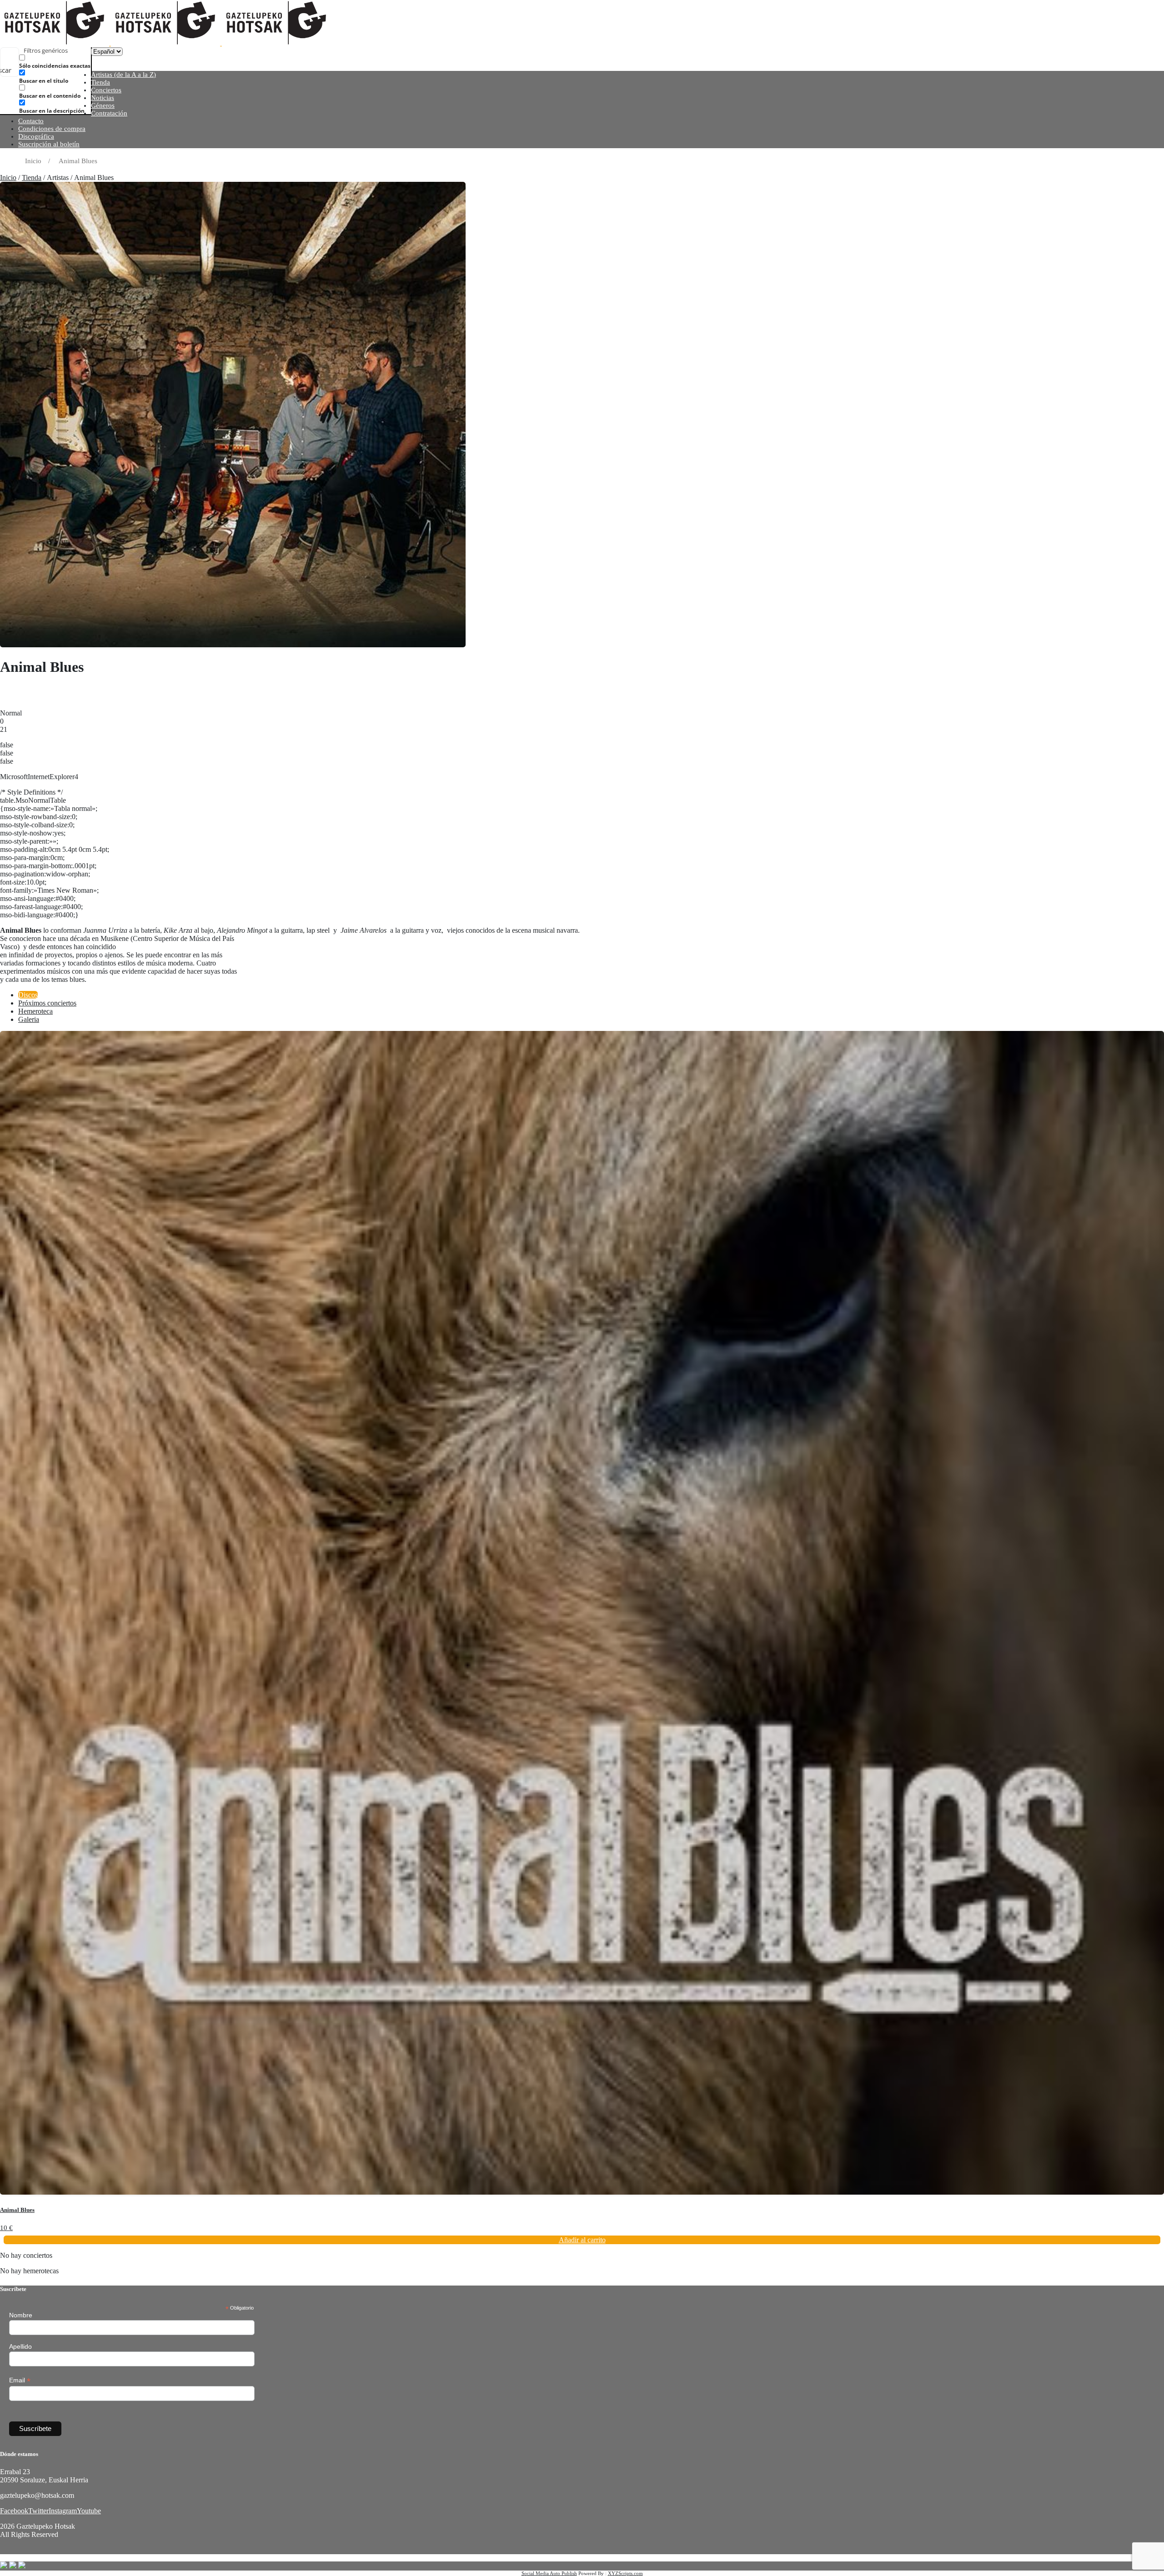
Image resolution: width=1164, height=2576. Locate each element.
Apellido (20, 2346)
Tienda (100, 82)
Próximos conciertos (47, 1003)
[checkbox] (65, 62)
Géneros (103, 105)
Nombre (21, 2315)
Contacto (31, 121)
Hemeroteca (35, 1011)
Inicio (8, 178)
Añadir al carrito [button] (582, 2240)
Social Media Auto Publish (549, 2573)
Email (20, 2380)
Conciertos (106, 90)
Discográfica (36, 136)
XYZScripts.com (625, 2573)
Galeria (29, 1019)
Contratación (109, 113)
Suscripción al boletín (49, 144)
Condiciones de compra (52, 129)
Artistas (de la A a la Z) (123, 75)
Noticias (103, 98)
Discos (28, 995)
